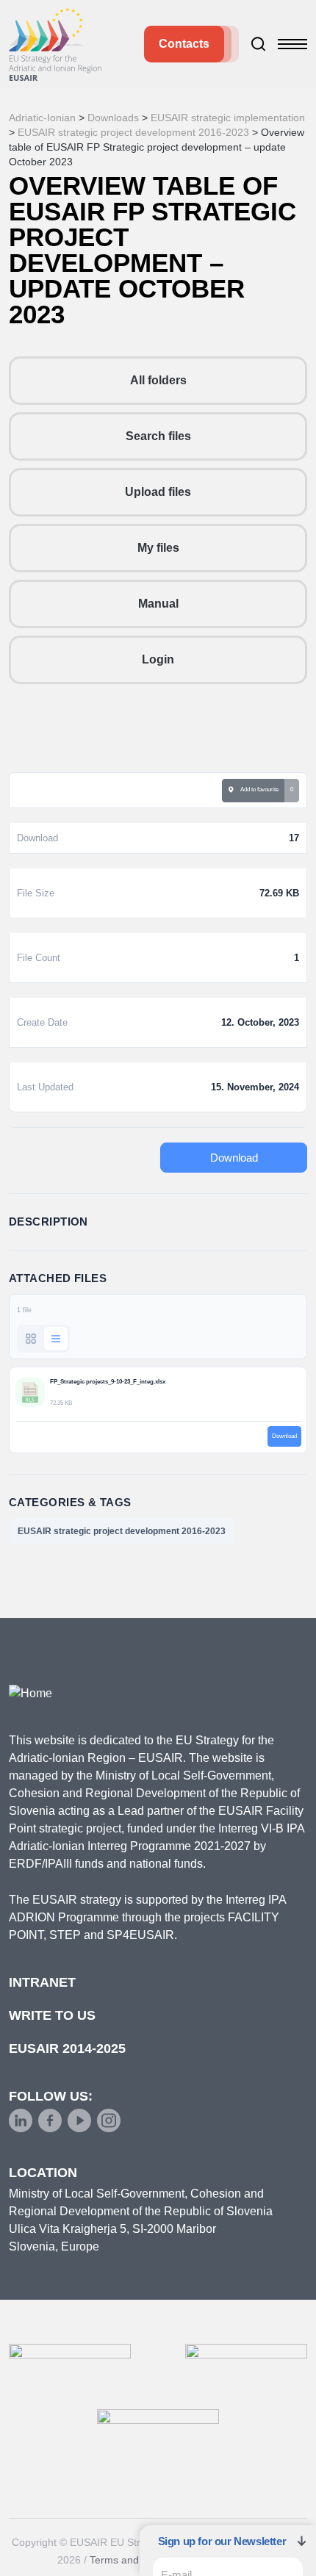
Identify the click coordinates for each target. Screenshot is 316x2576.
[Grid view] (31, 1339)
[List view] (56, 1339)
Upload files (158, 492)
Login (158, 659)
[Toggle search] (259, 44)
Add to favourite (258, 789)
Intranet (42, 1982)
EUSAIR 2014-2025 (67, 2048)
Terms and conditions (139, 2560)
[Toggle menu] (292, 44)
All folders (158, 380)
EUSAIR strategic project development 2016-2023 (122, 1531)
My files (158, 548)
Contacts (184, 44)
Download (234, 1158)
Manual (158, 604)
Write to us (52, 2015)
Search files (158, 436)
